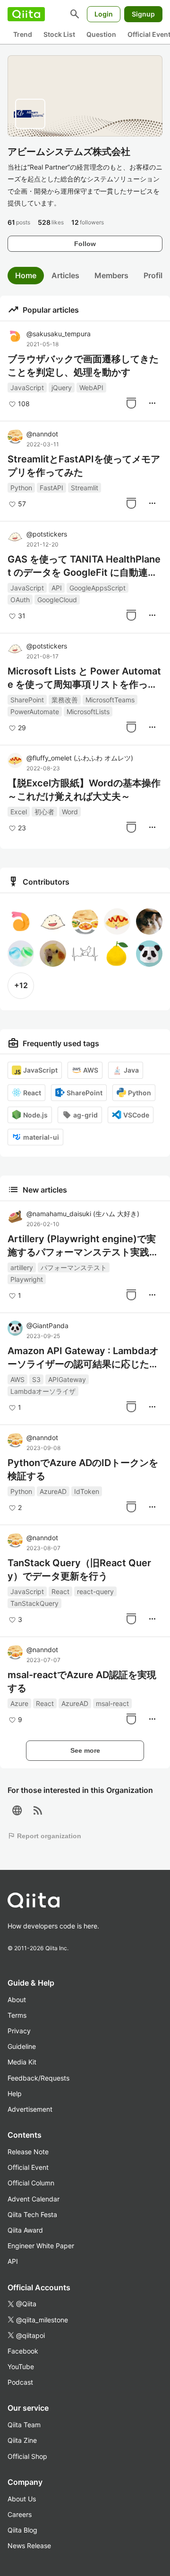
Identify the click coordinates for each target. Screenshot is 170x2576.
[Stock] (131, 403)
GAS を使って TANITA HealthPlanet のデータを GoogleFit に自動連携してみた (84, 566)
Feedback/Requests (38, 2078)
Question (101, 34)
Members (111, 275)
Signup (143, 14)
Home (26, 275)
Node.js (35, 1115)
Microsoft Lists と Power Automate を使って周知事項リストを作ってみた (84, 678)
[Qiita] (26, 14)
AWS (91, 1070)
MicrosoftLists (88, 712)
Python (21, 488)
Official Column (31, 2183)
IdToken (87, 1491)
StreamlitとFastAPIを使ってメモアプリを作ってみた (84, 466)
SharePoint (27, 700)
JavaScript (27, 388)
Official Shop (27, 2456)
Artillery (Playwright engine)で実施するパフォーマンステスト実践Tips (83, 1246)
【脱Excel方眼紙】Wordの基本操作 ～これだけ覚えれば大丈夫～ (84, 790)
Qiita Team (24, 2425)
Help (15, 2094)
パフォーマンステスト (74, 1267)
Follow (85, 244)
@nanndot (42, 434)
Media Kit (22, 2062)
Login (104, 14)
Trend (23, 34)
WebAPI (91, 388)
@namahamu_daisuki (83, 1214)
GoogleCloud (57, 600)
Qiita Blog (22, 2530)
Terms (17, 2015)
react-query (95, 1591)
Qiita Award (25, 2230)
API (57, 588)
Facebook (23, 2351)
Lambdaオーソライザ (43, 1391)
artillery (22, 1267)
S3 (36, 1379)
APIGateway (67, 1379)
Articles (65, 275)
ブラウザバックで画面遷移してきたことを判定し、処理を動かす (83, 366)
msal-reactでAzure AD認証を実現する (82, 1681)
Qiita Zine (22, 2440)
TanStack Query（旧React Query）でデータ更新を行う (79, 1569)
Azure (19, 1703)
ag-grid (85, 1115)
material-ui (41, 1137)
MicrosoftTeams (110, 700)
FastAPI (51, 488)
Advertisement (30, 2109)
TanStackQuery (34, 1603)
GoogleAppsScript (98, 588)
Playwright (27, 1279)
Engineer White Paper (41, 2246)
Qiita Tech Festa (32, 2214)
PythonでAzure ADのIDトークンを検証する (83, 1469)
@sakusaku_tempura (59, 334)
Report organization (44, 1836)
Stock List (59, 34)
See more (85, 1750)
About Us (22, 2499)
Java (131, 1070)
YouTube (21, 2367)
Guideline (22, 2046)
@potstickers (47, 534)
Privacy (19, 2031)
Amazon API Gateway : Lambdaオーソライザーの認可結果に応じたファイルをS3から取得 (83, 1358)
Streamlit (85, 488)
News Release (29, 2546)
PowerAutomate (35, 712)
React (32, 1093)
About (17, 2000)
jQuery (62, 388)
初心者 (44, 812)
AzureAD (53, 1491)
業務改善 (65, 700)
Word (70, 812)
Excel (19, 812)
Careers (20, 2514)
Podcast (20, 2382)
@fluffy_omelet (80, 758)
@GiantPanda (47, 1326)
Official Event (28, 2167)
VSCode (136, 1115)
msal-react (112, 1703)
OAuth (20, 600)
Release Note (28, 2152)
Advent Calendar (34, 2199)
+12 (21, 985)
